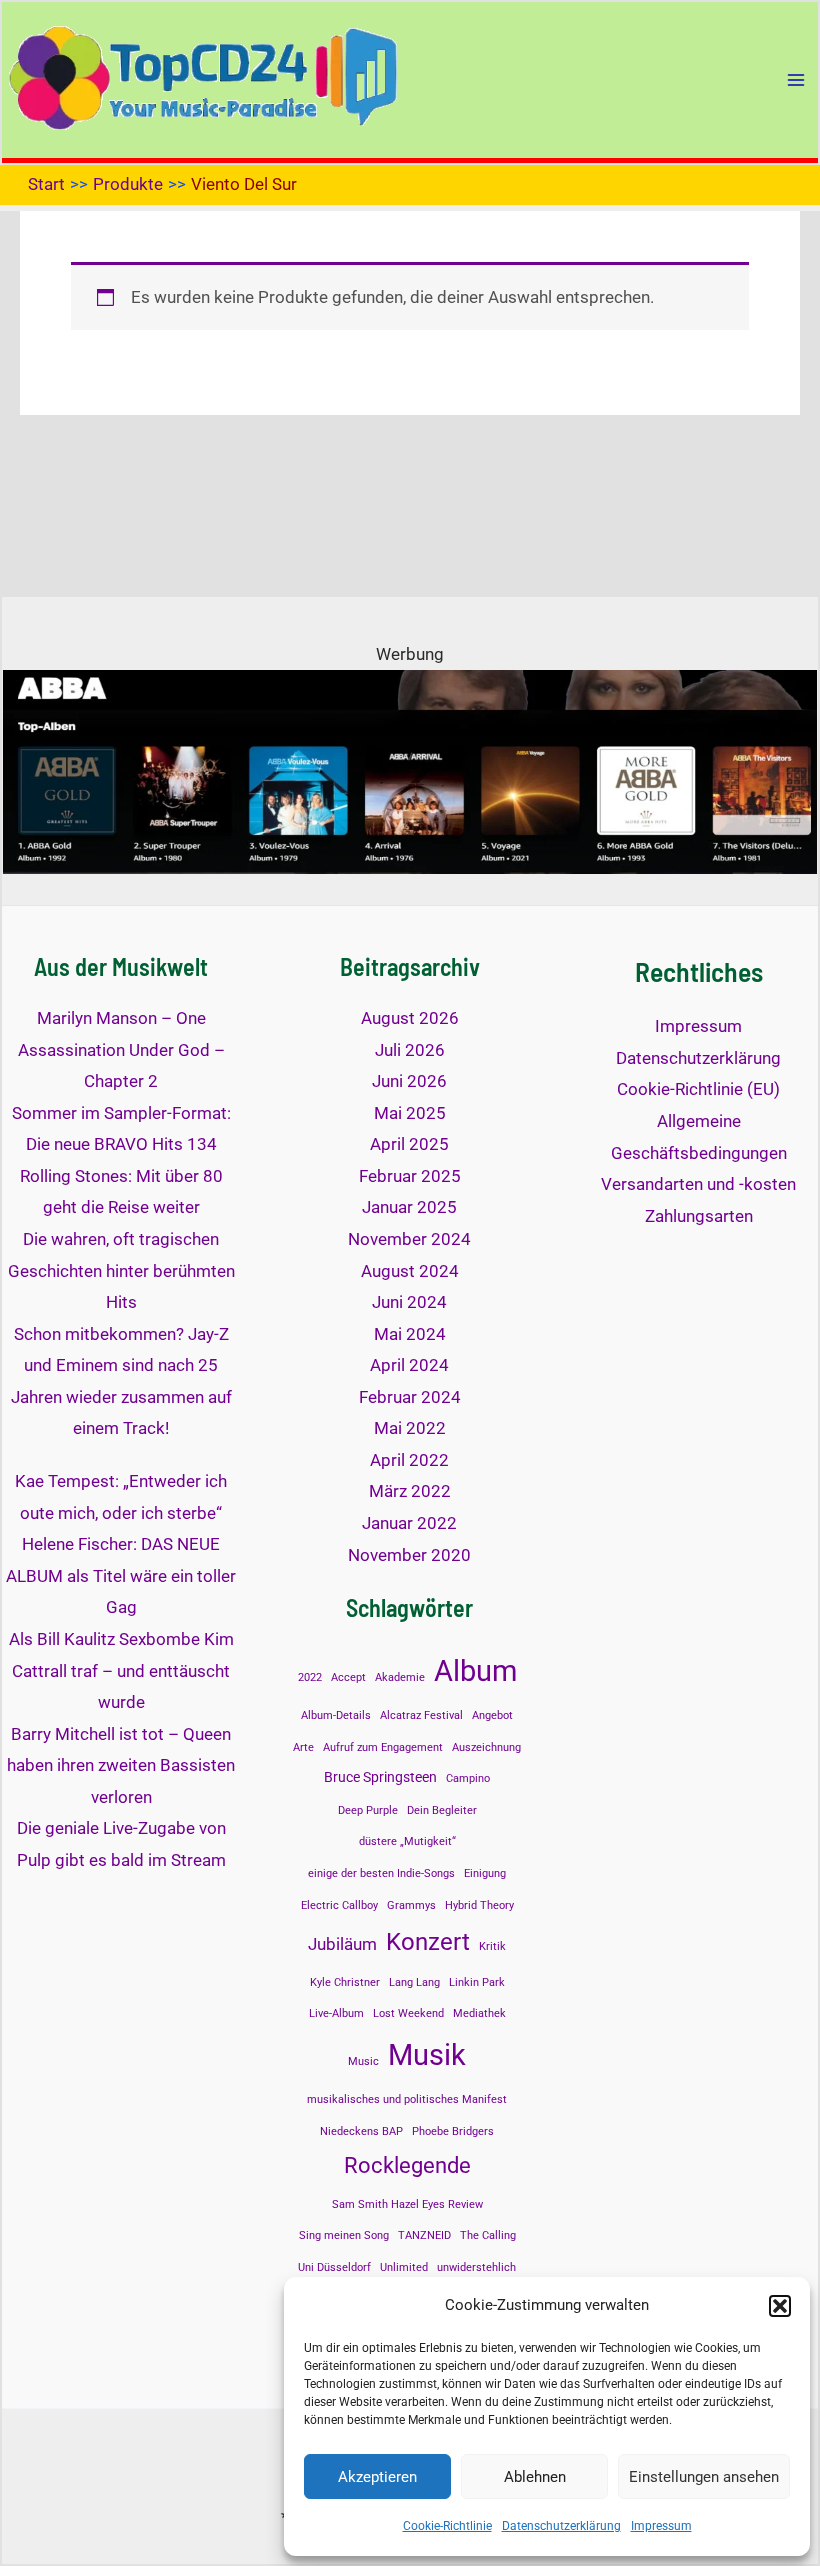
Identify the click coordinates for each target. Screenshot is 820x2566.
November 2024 (409, 1239)
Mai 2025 (410, 1113)
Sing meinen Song (344, 2235)
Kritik (492, 1946)
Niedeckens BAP (361, 2131)
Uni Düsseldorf (334, 2267)
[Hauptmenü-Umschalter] (796, 80)
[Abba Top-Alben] (410, 770)
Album (475, 1671)
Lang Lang (414, 1982)
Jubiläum (342, 1944)
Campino (468, 1778)
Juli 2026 (410, 1050)
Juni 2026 (409, 1081)
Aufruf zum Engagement (383, 1747)
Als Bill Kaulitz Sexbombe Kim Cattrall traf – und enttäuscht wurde (121, 1670)
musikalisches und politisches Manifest (407, 2099)
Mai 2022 (410, 1428)
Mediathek (479, 2013)
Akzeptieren (377, 2477)
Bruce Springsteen (380, 1777)
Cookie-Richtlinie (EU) (698, 1089)
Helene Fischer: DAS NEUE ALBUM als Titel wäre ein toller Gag (121, 1575)
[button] (780, 2306)
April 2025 (409, 1144)
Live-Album (336, 2013)
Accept (348, 1677)
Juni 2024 (409, 1302)
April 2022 (409, 1460)
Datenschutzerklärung (561, 2526)
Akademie (400, 1677)
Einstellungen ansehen (704, 2477)
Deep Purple (368, 1810)
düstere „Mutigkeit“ (407, 1841)
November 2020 (409, 1555)
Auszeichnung (486, 1747)
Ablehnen (535, 2477)
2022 (310, 1677)
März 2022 (410, 1491)
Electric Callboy (339, 1905)
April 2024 (409, 1365)
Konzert (428, 1941)
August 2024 (410, 1271)
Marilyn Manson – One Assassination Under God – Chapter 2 (121, 1049)
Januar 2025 (409, 1207)
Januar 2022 (409, 1523)
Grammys (411, 1905)
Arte (303, 1747)
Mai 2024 (410, 1334)
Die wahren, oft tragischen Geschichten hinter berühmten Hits (121, 1270)
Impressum (661, 2526)
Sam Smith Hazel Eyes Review (407, 2204)
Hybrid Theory (479, 1905)
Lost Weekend (408, 2013)
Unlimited (404, 2267)
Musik (427, 2055)
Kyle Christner (345, 1982)
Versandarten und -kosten (698, 1184)
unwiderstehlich (476, 2267)
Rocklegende (407, 2165)
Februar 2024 (410, 1397)
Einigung (485, 1873)
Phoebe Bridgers (453, 2131)
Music (363, 2061)
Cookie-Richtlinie (447, 2526)
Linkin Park (477, 1982)
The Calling (488, 2235)
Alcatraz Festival (421, 1715)
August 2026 (410, 1018)
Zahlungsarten (699, 1216)
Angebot (492, 1715)
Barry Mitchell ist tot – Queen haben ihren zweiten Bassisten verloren (121, 1765)
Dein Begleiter (442, 1810)
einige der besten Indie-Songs (381, 1873)
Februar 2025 (410, 1176)
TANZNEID (424, 2235)
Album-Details (336, 1715)
